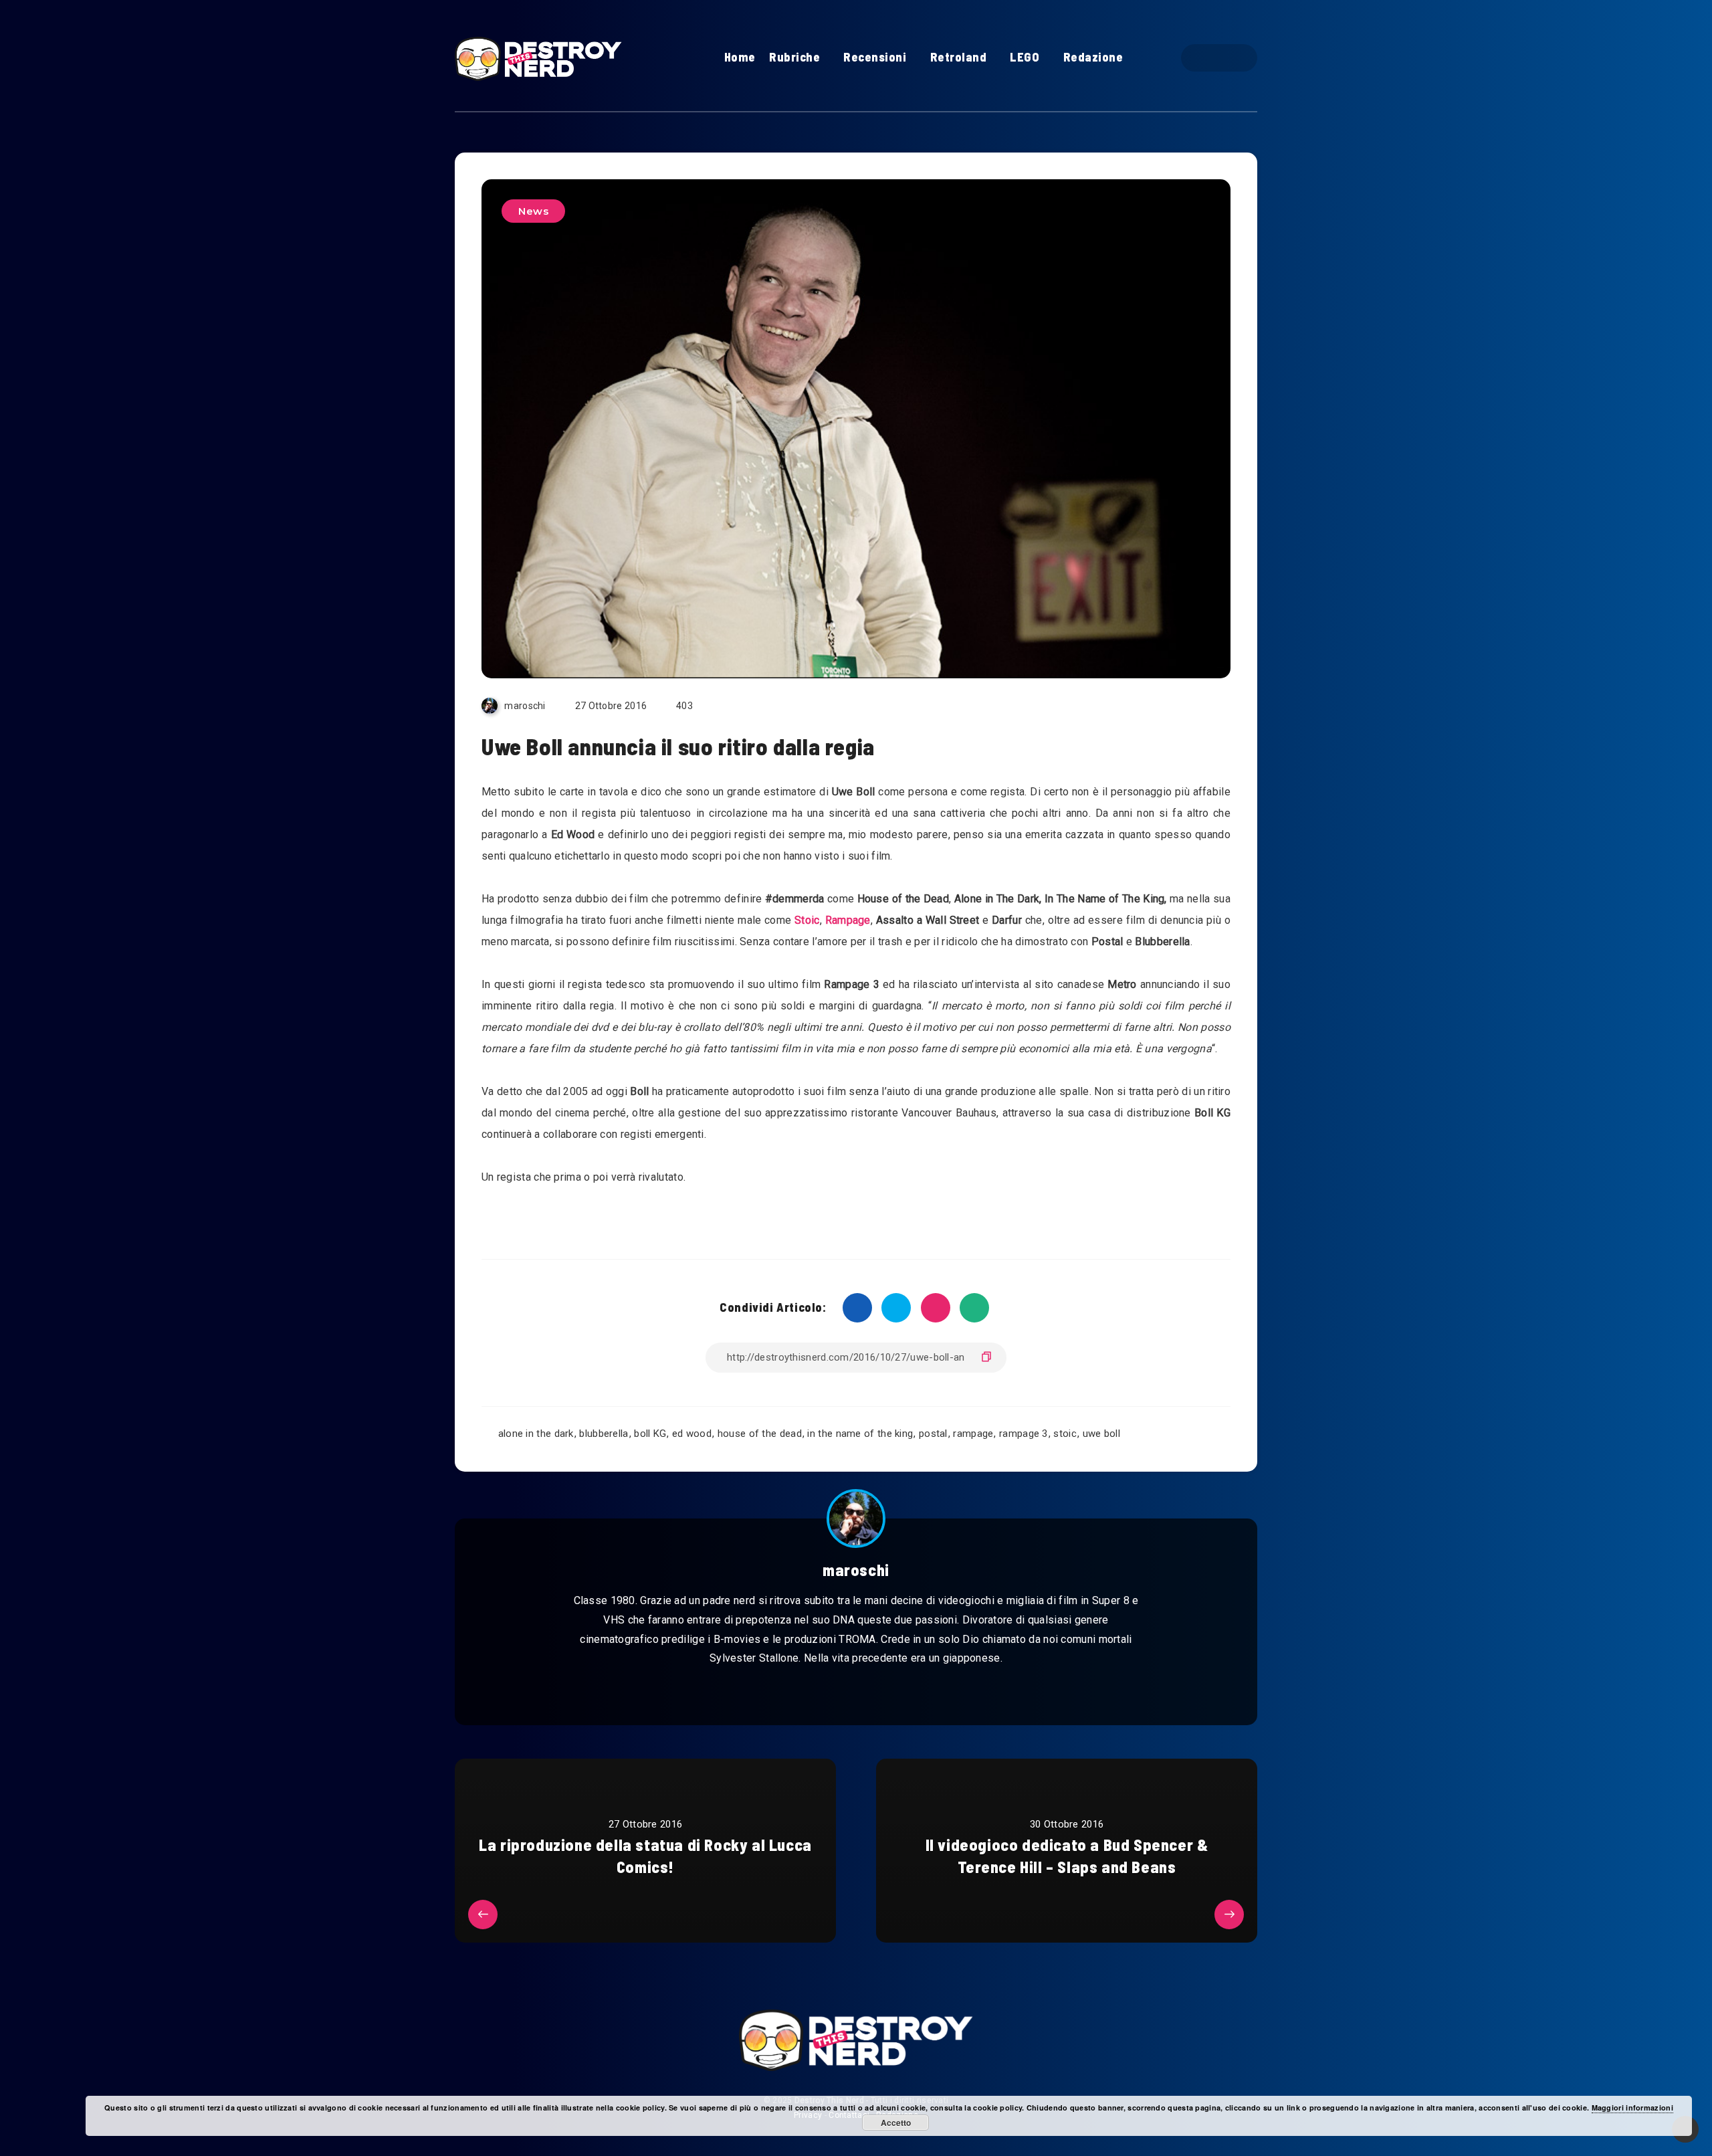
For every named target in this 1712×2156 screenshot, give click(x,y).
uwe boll (1101, 1434)
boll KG (650, 1434)
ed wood (692, 1434)
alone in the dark (536, 1434)
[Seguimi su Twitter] (871, 1692)
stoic (1065, 1434)
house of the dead (760, 1434)
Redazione (1093, 57)
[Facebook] (1207, 58)
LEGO (1025, 57)
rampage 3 (1024, 1434)
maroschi (856, 1570)
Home (740, 57)
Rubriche (794, 57)
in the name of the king (860, 1434)
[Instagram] (1231, 58)
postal (933, 1434)
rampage (973, 1434)
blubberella (604, 1434)
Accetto (896, 2123)
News (533, 211)
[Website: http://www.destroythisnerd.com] (841, 1692)
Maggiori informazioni (1632, 2108)
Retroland (959, 57)
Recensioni (875, 57)
